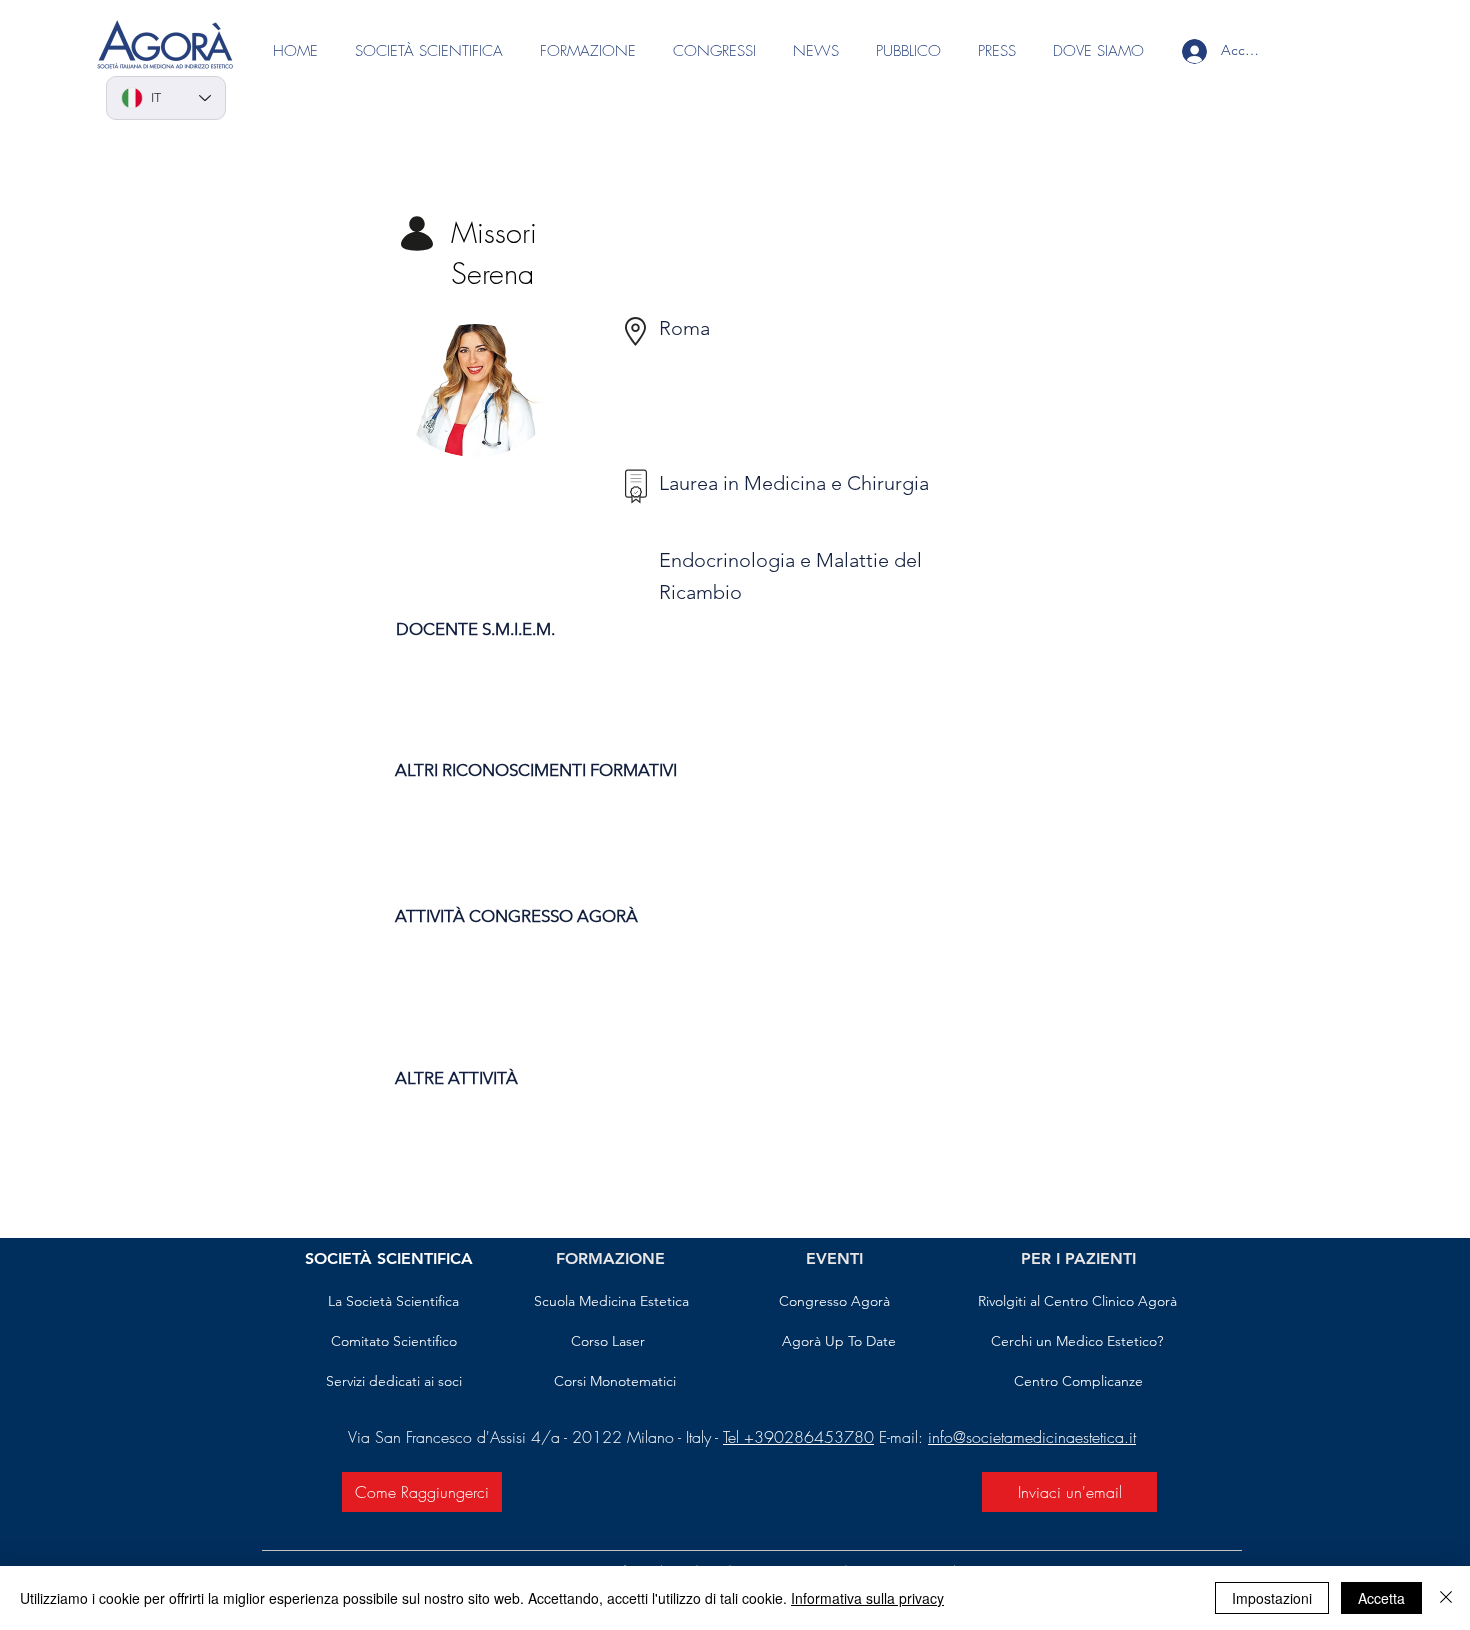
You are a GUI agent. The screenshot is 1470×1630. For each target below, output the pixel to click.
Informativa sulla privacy (867, 1598)
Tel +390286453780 (798, 1437)
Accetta (1381, 1598)
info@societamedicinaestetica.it (1032, 1437)
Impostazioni (1272, 1598)
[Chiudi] (1446, 1598)
